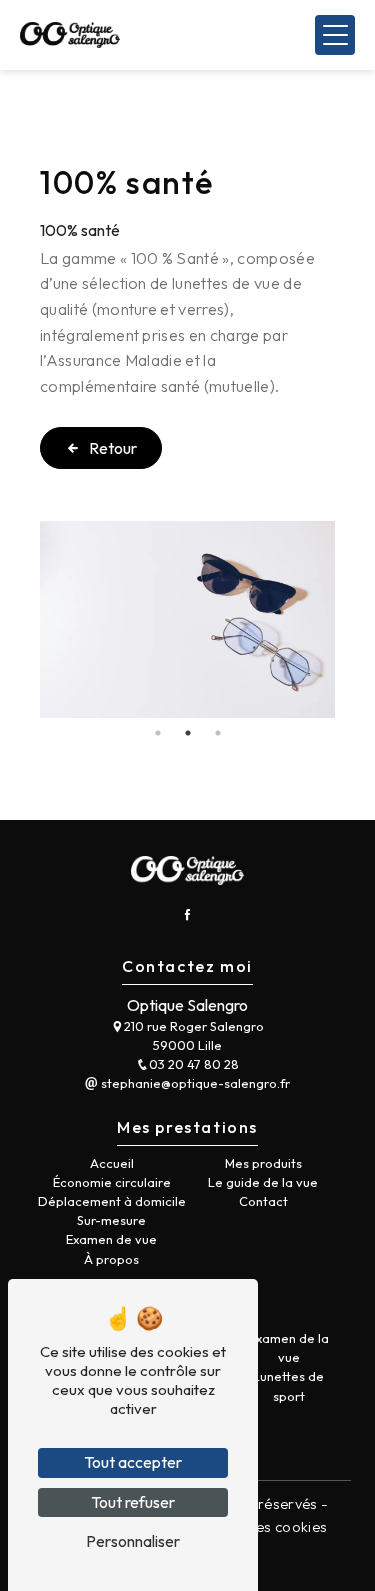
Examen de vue (111, 1239)
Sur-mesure (111, 1220)
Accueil (112, 1163)
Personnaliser (133, 1541)
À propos (111, 1259)
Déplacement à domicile (112, 1201)
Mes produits (263, 1163)
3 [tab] (218, 733)
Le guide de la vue (263, 1182)
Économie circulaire (112, 1182)
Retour (113, 448)
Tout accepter (133, 1462)
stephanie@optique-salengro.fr (194, 1083)
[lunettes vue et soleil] (187, 619)
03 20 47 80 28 (194, 1064)
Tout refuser (133, 1502)
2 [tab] (188, 733)
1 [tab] (158, 733)
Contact (263, 1201)
